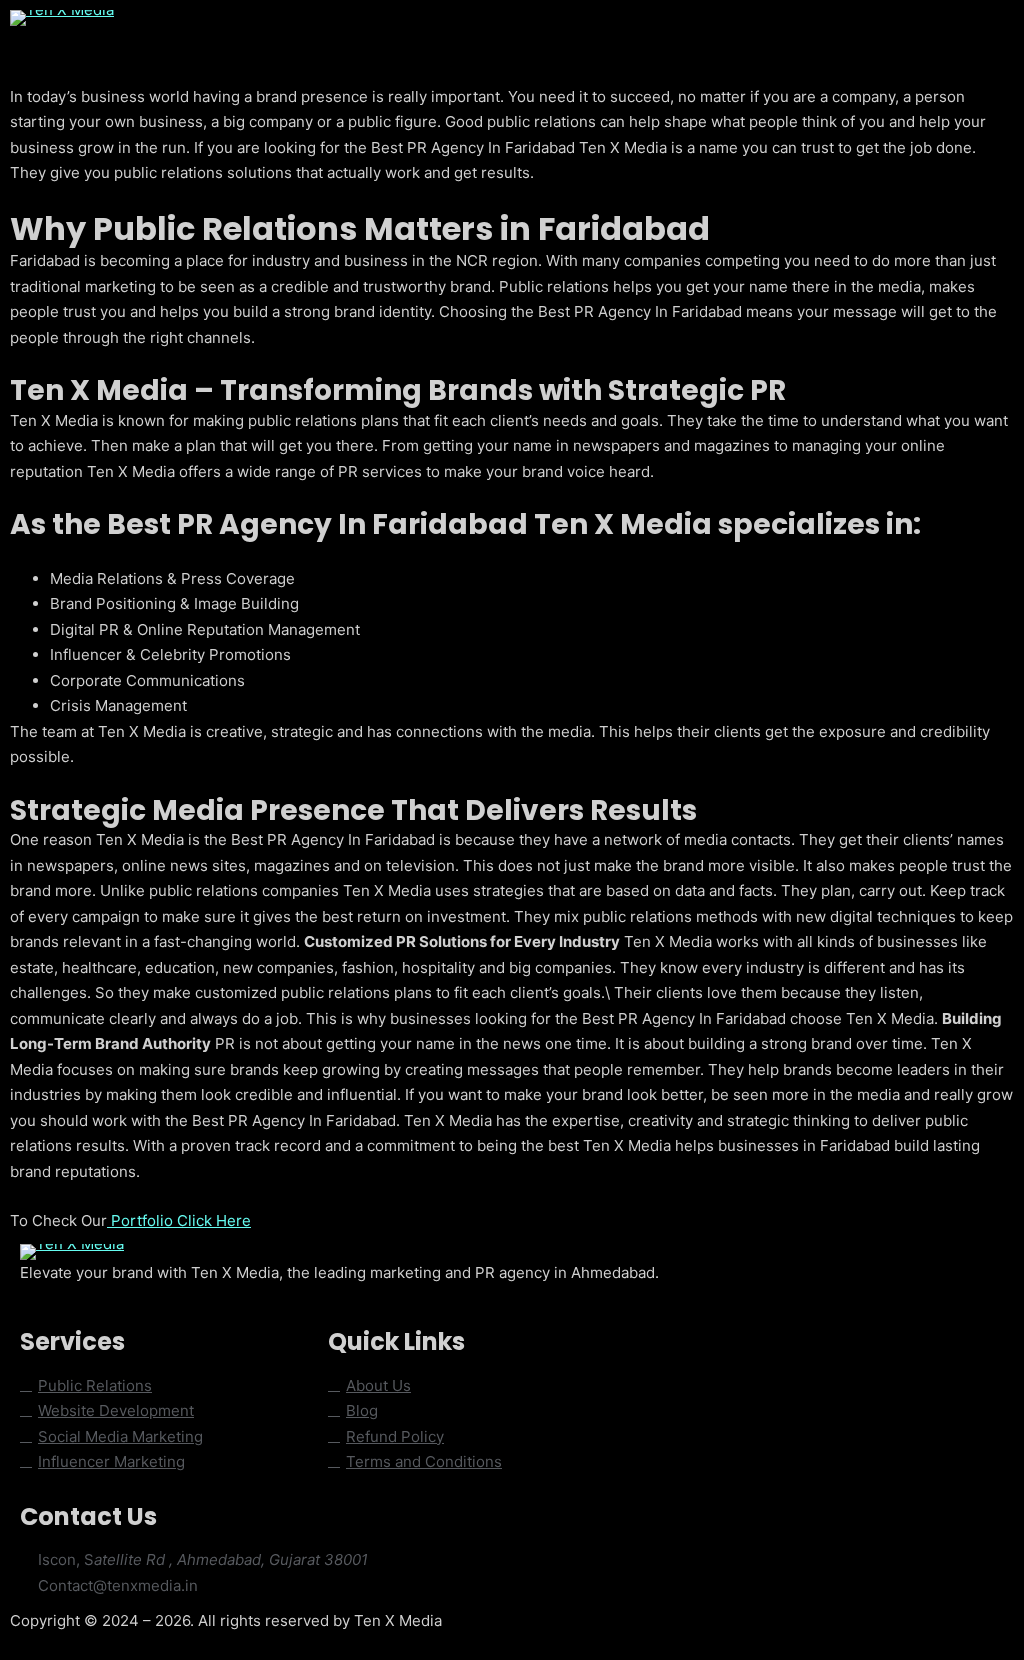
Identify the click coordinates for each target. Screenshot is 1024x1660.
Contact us (540, 36)
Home (168, 36)
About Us (247, 36)
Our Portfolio (348, 36)
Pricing (628, 36)
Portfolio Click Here (179, 1220)
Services (447, 36)
